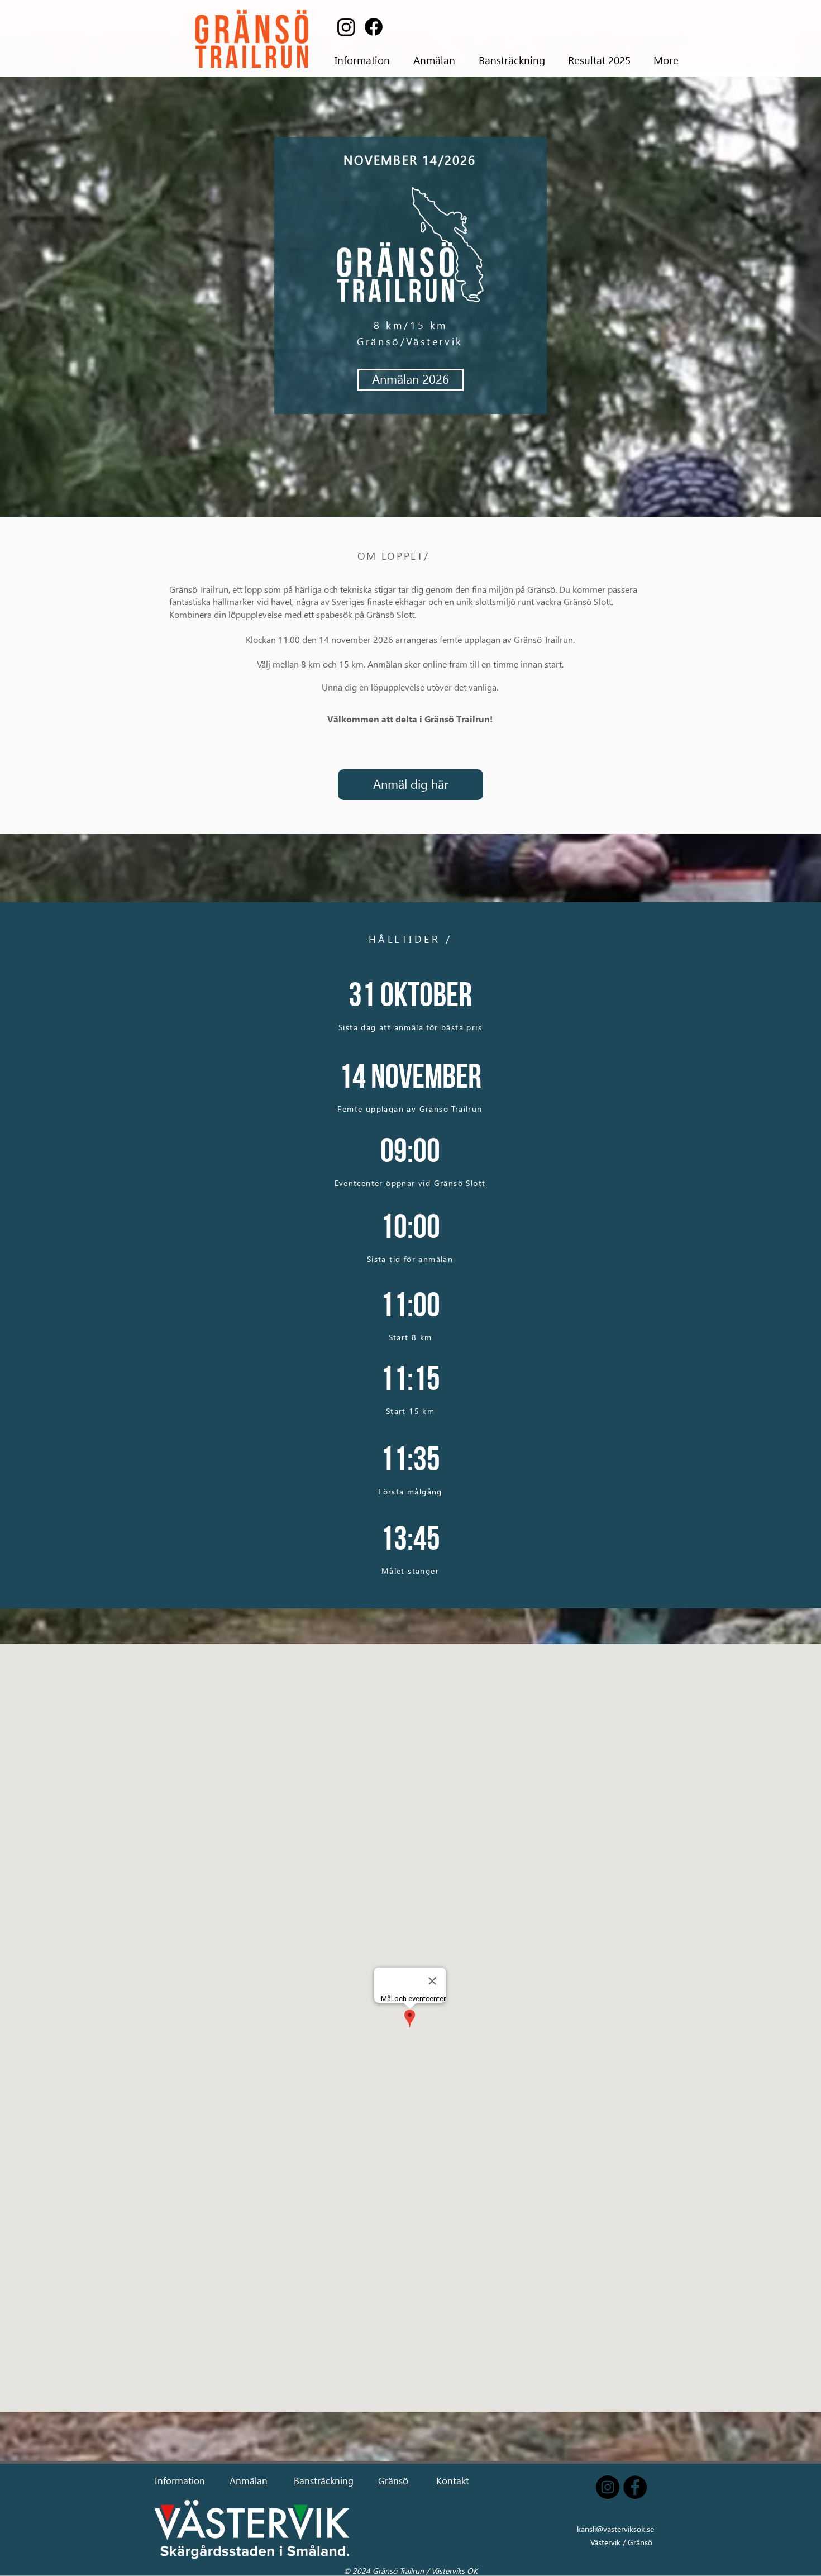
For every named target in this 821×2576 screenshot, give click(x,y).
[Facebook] (374, 27)
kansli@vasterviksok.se (615, 2529)
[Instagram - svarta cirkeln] (608, 2487)
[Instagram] (346, 27)
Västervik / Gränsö (621, 2542)
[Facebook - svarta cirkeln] (635, 2487)
